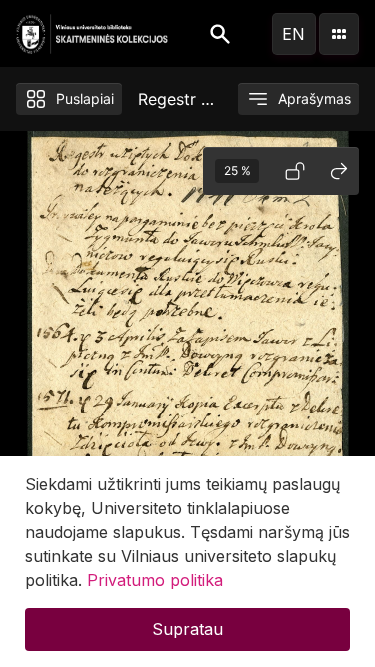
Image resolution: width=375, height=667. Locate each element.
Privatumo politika (155, 580)
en (293, 34)
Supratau (187, 629)
